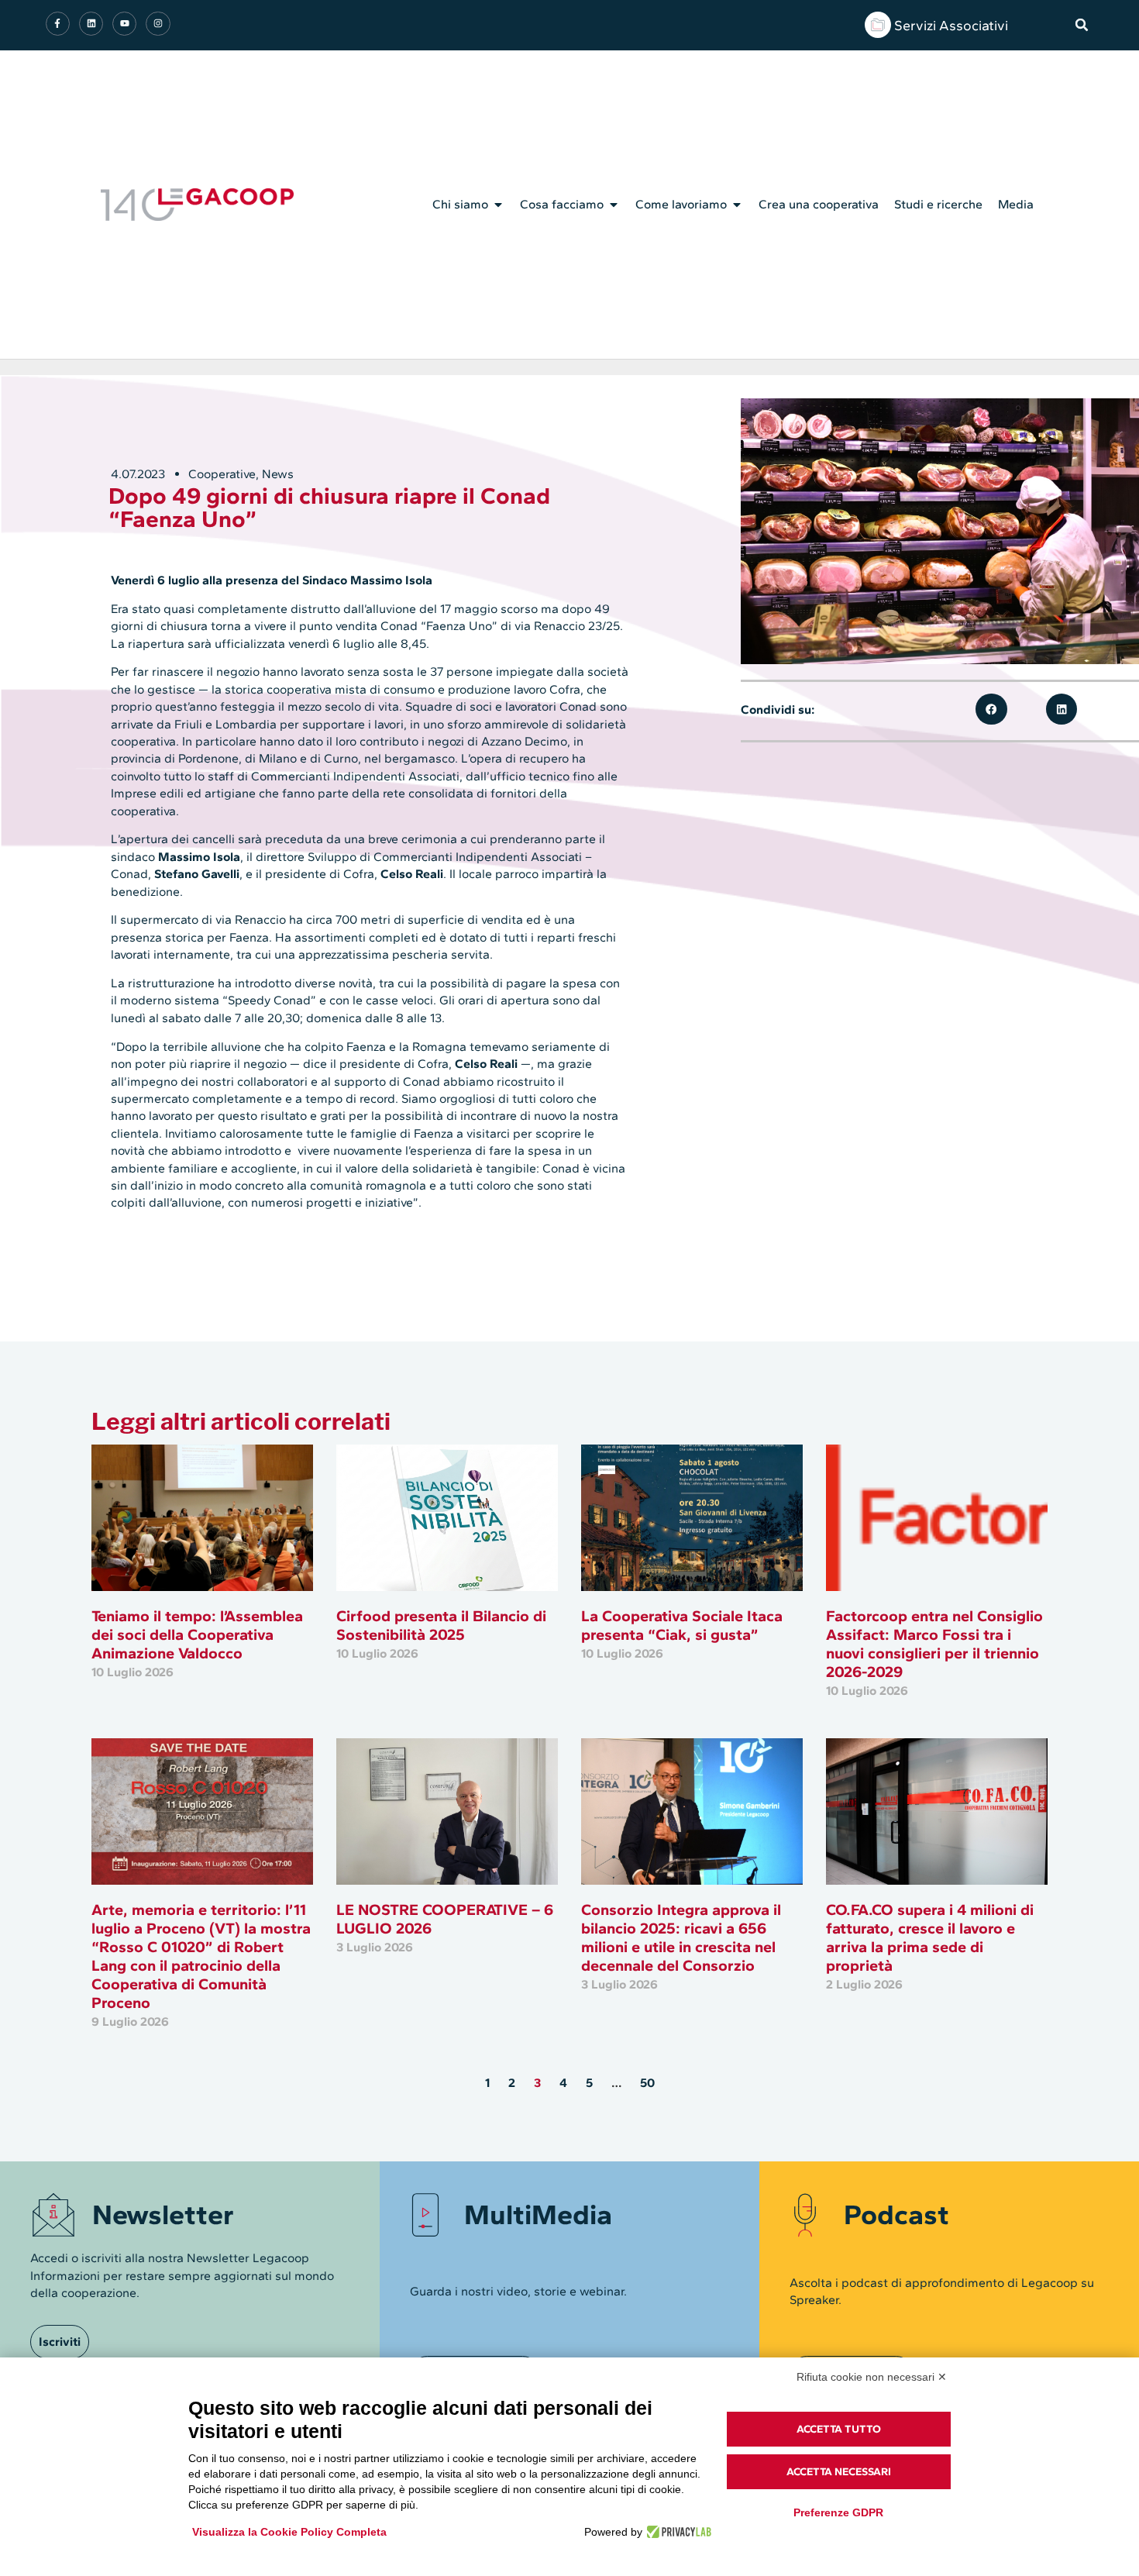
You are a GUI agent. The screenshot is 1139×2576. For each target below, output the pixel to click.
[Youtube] (124, 24)
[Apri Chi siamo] (498, 205)
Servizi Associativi (951, 26)
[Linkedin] (91, 24)
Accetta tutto (839, 2429)
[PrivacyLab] (677, 2532)
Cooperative (222, 474)
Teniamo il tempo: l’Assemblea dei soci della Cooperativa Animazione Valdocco (197, 1634)
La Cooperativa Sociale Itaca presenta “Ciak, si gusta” (682, 1625)
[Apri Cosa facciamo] (614, 205)
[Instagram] (158, 24)
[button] (1082, 25)
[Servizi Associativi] (878, 25)
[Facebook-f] (58, 24)
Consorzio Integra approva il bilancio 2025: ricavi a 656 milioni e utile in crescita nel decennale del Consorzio (681, 1937)
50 (647, 2083)
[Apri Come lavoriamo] (737, 205)
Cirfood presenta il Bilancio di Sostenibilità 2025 (441, 1625)
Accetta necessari (839, 2472)
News (278, 474)
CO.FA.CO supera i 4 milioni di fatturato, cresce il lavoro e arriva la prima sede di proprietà (930, 1937)
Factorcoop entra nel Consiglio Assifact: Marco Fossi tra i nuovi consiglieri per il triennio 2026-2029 (934, 1644)
